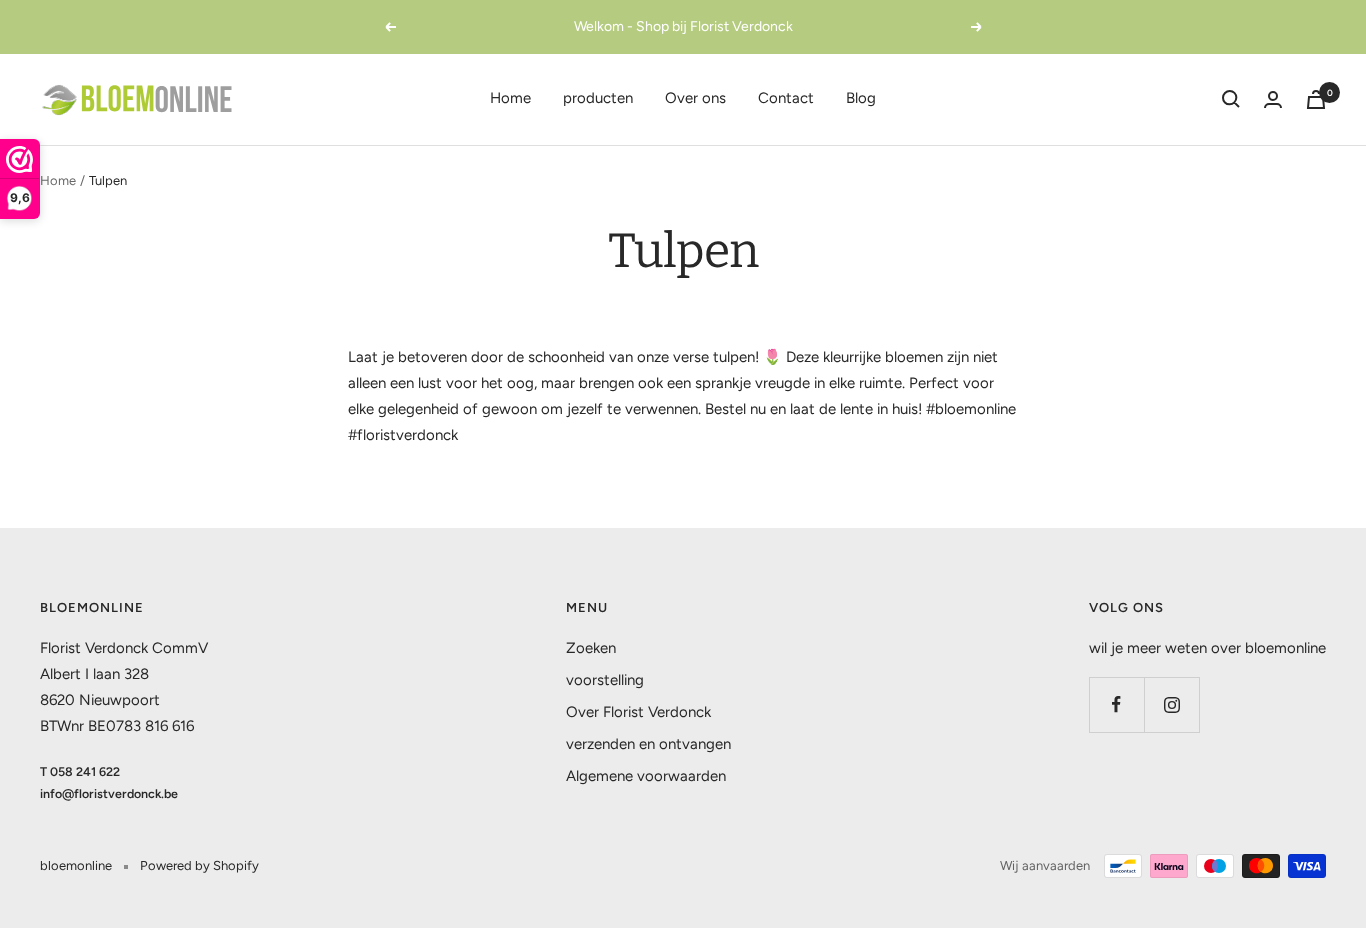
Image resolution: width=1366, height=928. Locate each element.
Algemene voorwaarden (646, 776)
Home (510, 98)
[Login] (1273, 99)
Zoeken (591, 648)
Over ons (695, 98)
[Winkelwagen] (1316, 99)
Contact (786, 98)
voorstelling (605, 680)
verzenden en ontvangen (648, 744)
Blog (861, 98)
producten (598, 98)
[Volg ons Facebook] (1116, 704)
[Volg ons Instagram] (1171, 704)
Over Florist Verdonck (638, 712)
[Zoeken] (1231, 99)
